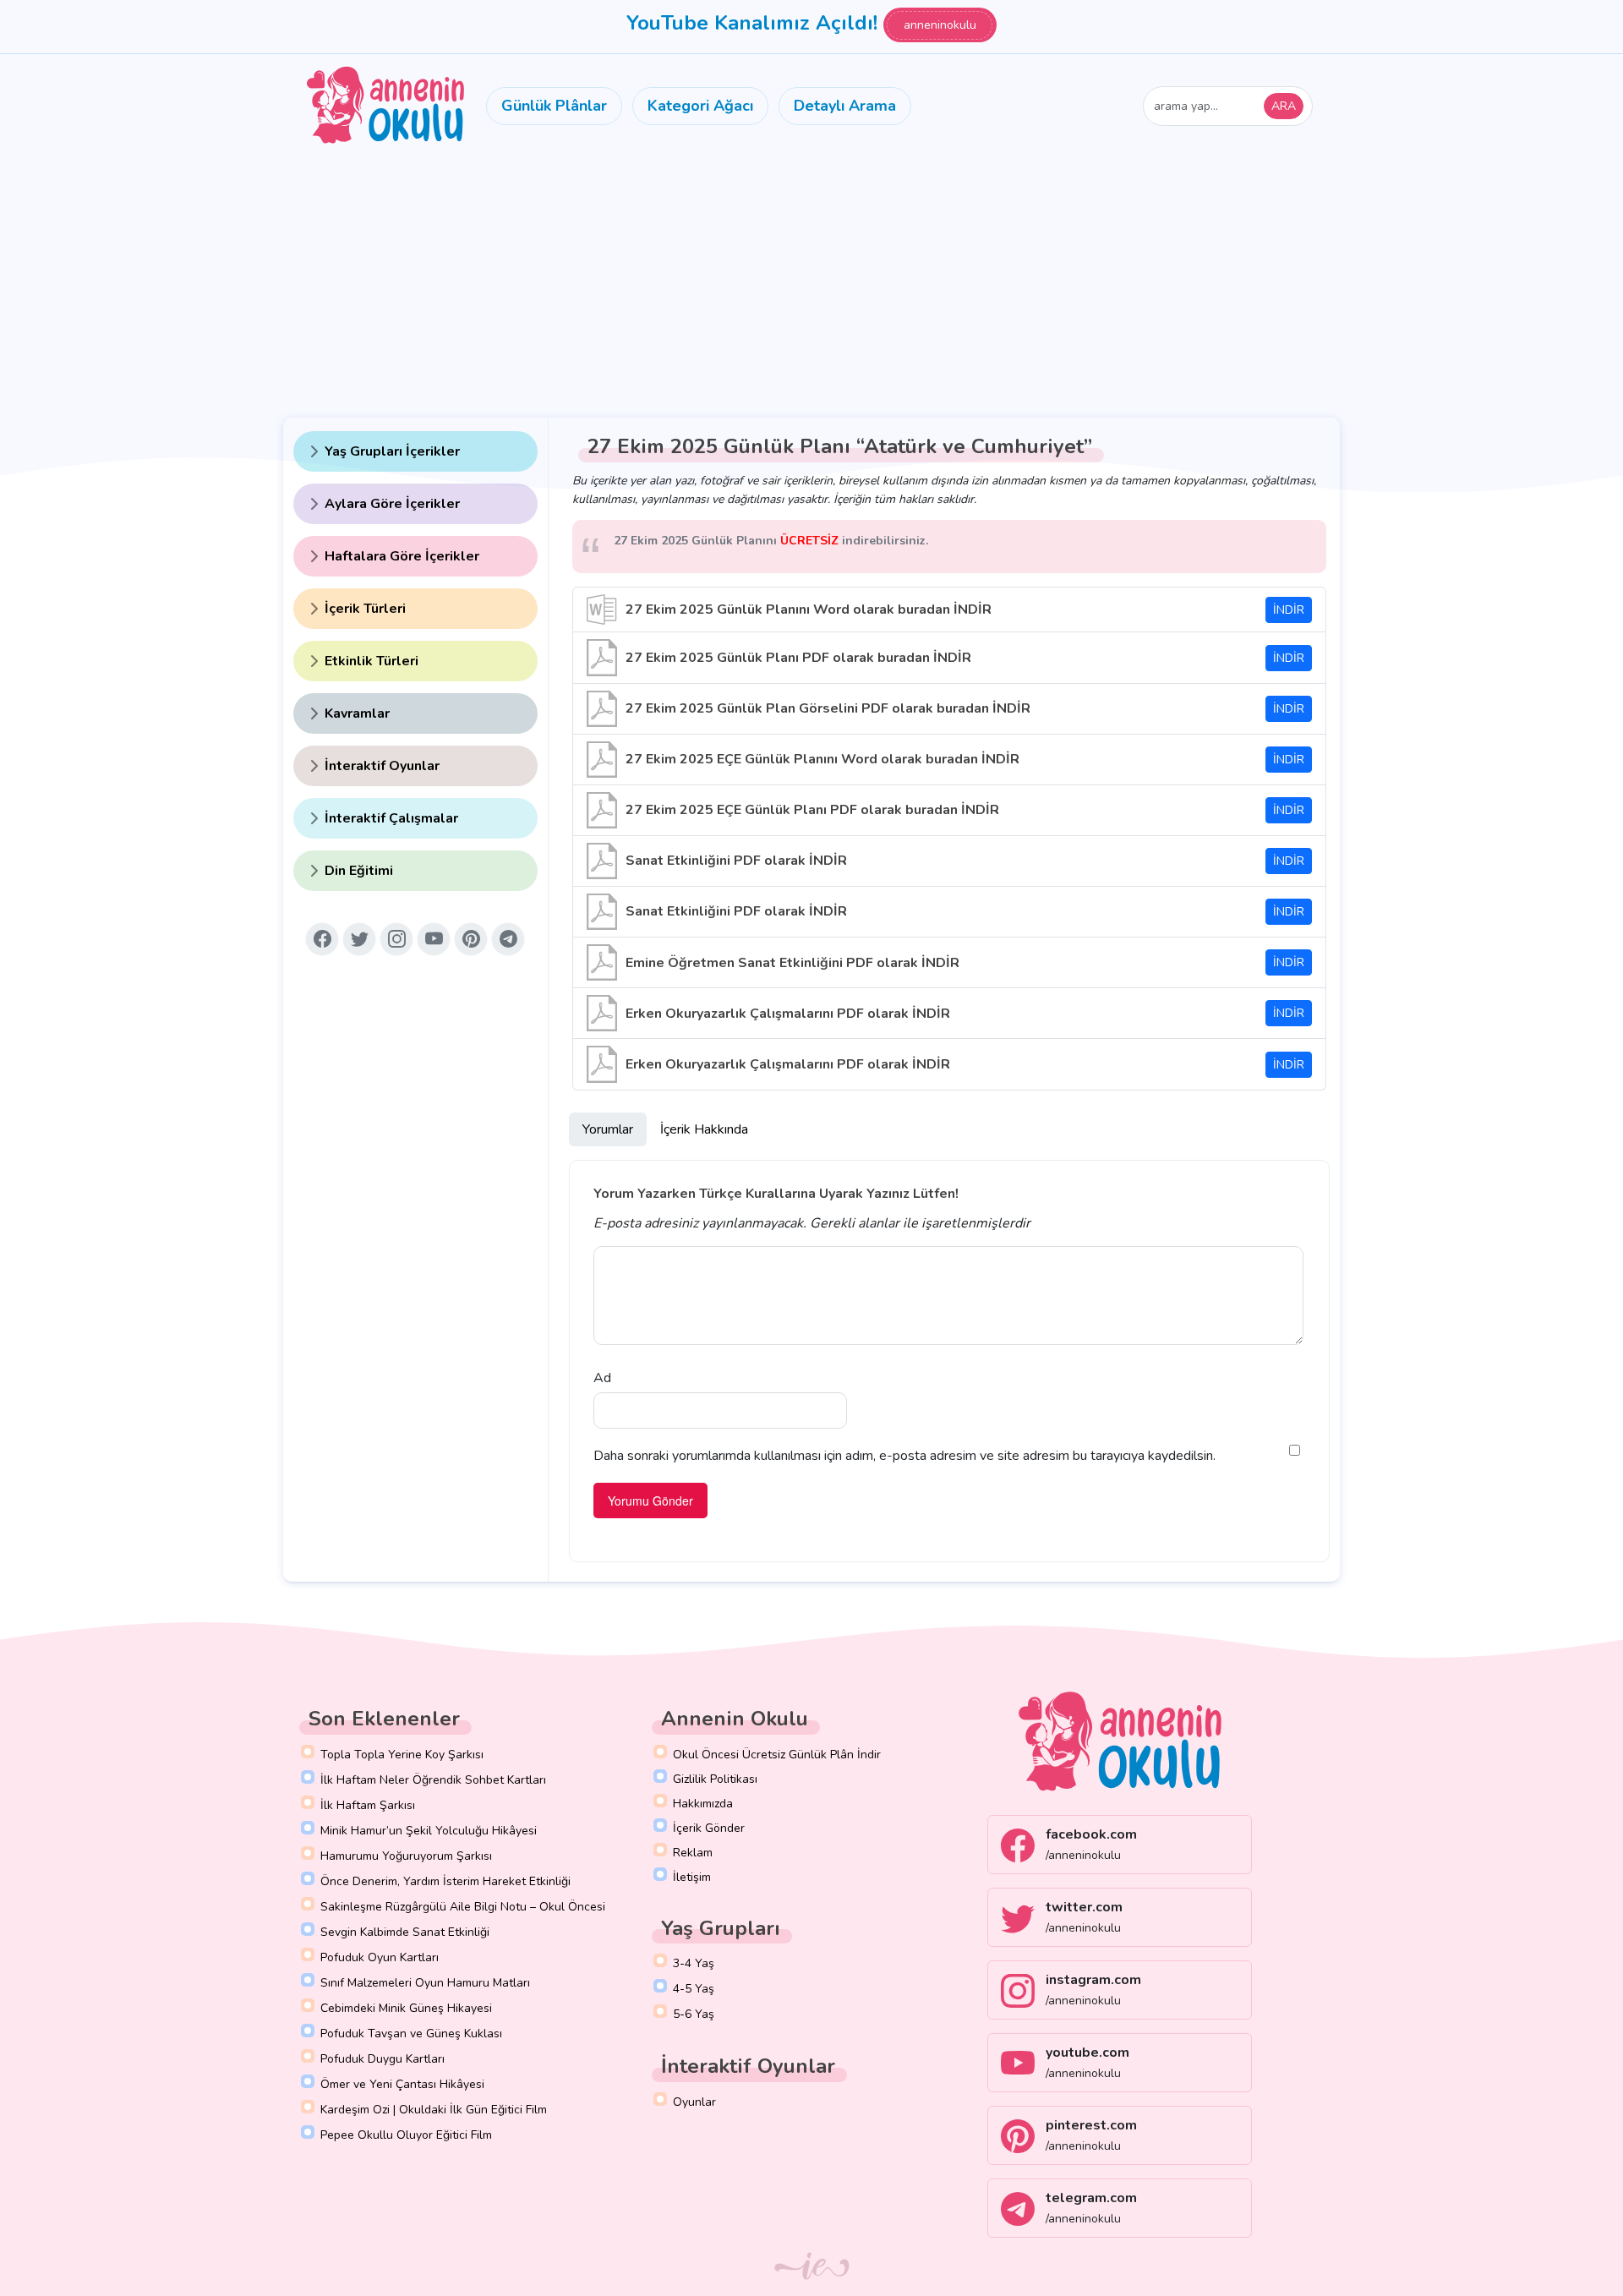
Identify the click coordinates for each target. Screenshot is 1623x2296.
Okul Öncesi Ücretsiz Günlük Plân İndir (777, 1755)
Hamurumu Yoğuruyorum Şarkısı (406, 1856)
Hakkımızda (703, 1804)
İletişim (692, 1877)
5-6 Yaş (694, 2014)
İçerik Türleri (365, 609)
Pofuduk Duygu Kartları (383, 2059)
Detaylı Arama (845, 106)
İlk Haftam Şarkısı (368, 1805)
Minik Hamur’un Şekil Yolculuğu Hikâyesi (429, 1831)
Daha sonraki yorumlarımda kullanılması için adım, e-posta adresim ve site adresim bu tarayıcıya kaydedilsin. (904, 1456)
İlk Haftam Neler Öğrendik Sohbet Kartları (433, 1780)
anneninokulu (940, 25)
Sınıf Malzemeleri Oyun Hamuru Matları (425, 1983)
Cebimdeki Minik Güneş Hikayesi (406, 2008)
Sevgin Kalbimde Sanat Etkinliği (405, 1932)
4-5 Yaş (694, 1989)
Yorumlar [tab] (608, 1129)
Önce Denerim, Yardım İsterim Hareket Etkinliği (445, 1881)
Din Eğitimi (359, 871)
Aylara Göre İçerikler (392, 504)
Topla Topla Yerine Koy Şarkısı (402, 1755)
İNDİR (1289, 610)
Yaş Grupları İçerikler (392, 451)
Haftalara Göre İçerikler (402, 556)
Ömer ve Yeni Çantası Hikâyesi (402, 2084)
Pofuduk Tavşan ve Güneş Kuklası (411, 2034)
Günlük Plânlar (554, 106)
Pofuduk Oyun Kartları (380, 1957)
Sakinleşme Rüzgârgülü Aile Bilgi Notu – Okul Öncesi (463, 1907)
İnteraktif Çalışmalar (391, 818)
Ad (602, 1378)
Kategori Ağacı (700, 106)
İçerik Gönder (709, 1828)
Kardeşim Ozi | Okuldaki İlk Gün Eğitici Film (434, 2110)
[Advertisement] (811, 284)
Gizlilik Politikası (715, 1779)
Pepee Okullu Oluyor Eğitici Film (406, 2135)
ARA (1284, 106)
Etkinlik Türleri (372, 661)
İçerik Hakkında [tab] (704, 1129)
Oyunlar (694, 2102)
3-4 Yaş (694, 1963)
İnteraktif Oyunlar (382, 766)
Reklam (693, 1853)
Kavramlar (357, 713)
